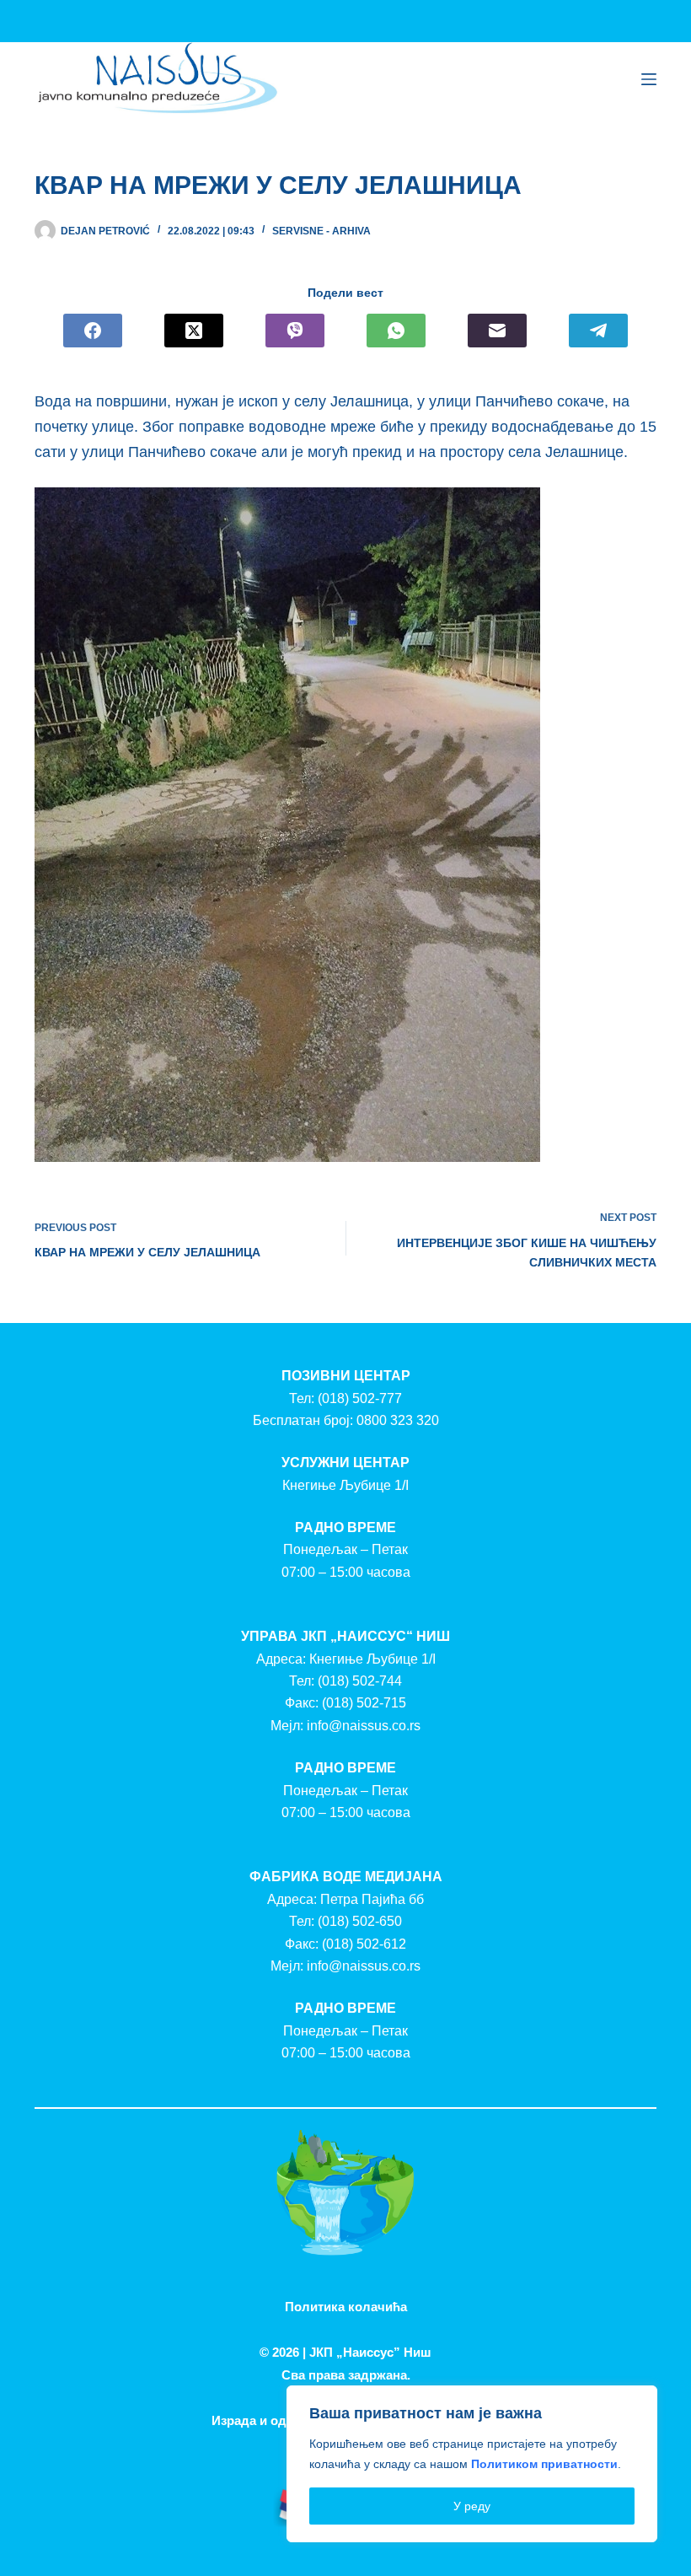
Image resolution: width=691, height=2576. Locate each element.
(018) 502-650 (360, 1921)
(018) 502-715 (364, 1703)
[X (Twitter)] (194, 331)
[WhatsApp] (396, 331)
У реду (472, 2506)
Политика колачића (346, 2307)
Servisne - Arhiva (321, 231)
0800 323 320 (398, 1420)
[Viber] (295, 331)
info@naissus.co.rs (364, 1726)
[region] (472, 2464)
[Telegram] (598, 331)
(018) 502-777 (360, 1398)
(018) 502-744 (360, 1681)
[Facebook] (93, 331)
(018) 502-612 (364, 1944)
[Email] (497, 331)
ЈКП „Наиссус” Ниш (370, 2352)
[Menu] (649, 79)
